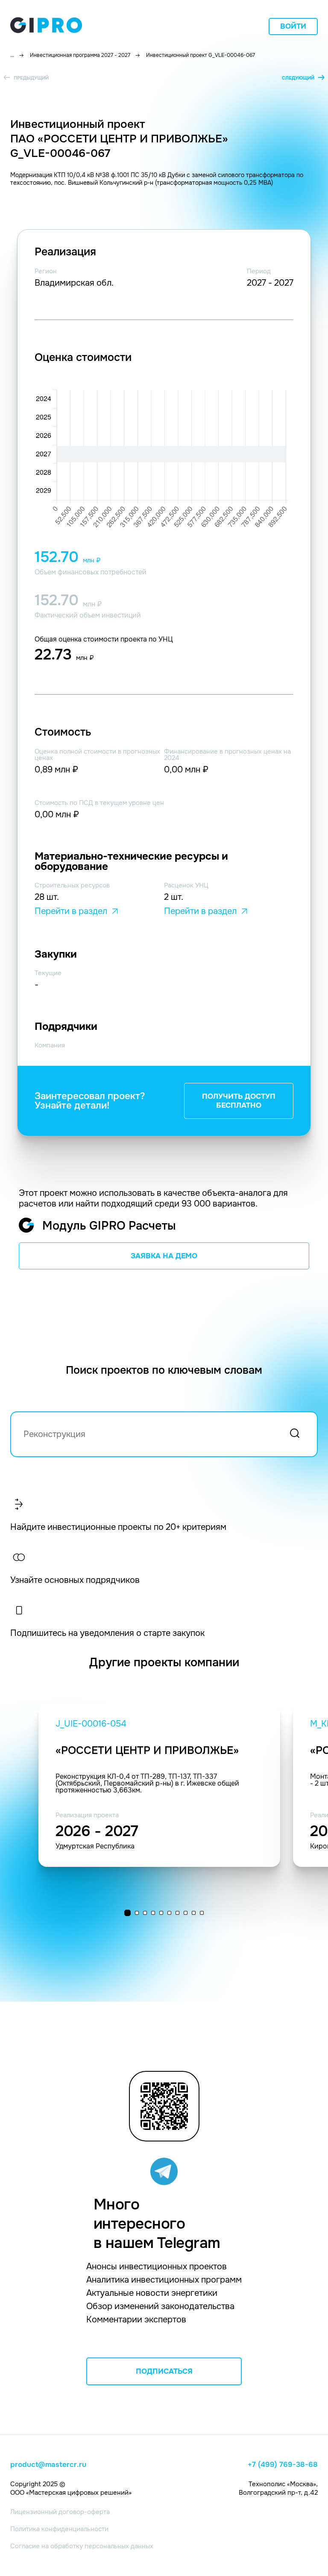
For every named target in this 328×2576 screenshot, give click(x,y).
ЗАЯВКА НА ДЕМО (164, 1256)
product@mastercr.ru (48, 2465)
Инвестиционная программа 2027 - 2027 (80, 55)
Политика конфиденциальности (59, 2529)
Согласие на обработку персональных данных (82, 2546)
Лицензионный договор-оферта (60, 2512)
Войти (293, 26)
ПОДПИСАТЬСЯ (164, 2371)
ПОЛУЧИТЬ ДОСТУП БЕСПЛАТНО (239, 1101)
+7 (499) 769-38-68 (283, 2465)
